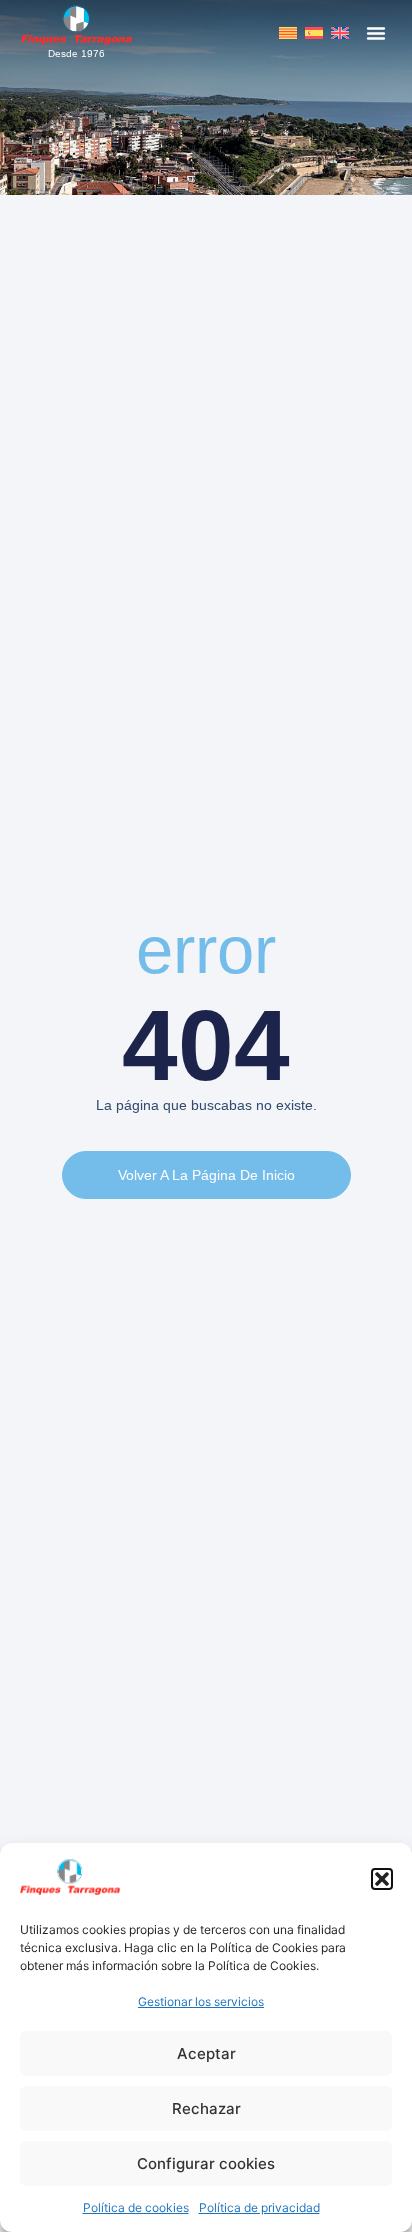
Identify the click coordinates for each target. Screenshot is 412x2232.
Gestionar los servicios (201, 2001)
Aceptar (206, 2053)
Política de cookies (136, 2207)
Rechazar (206, 2108)
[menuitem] (288, 32)
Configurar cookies (206, 2163)
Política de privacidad (259, 2207)
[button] (382, 1879)
